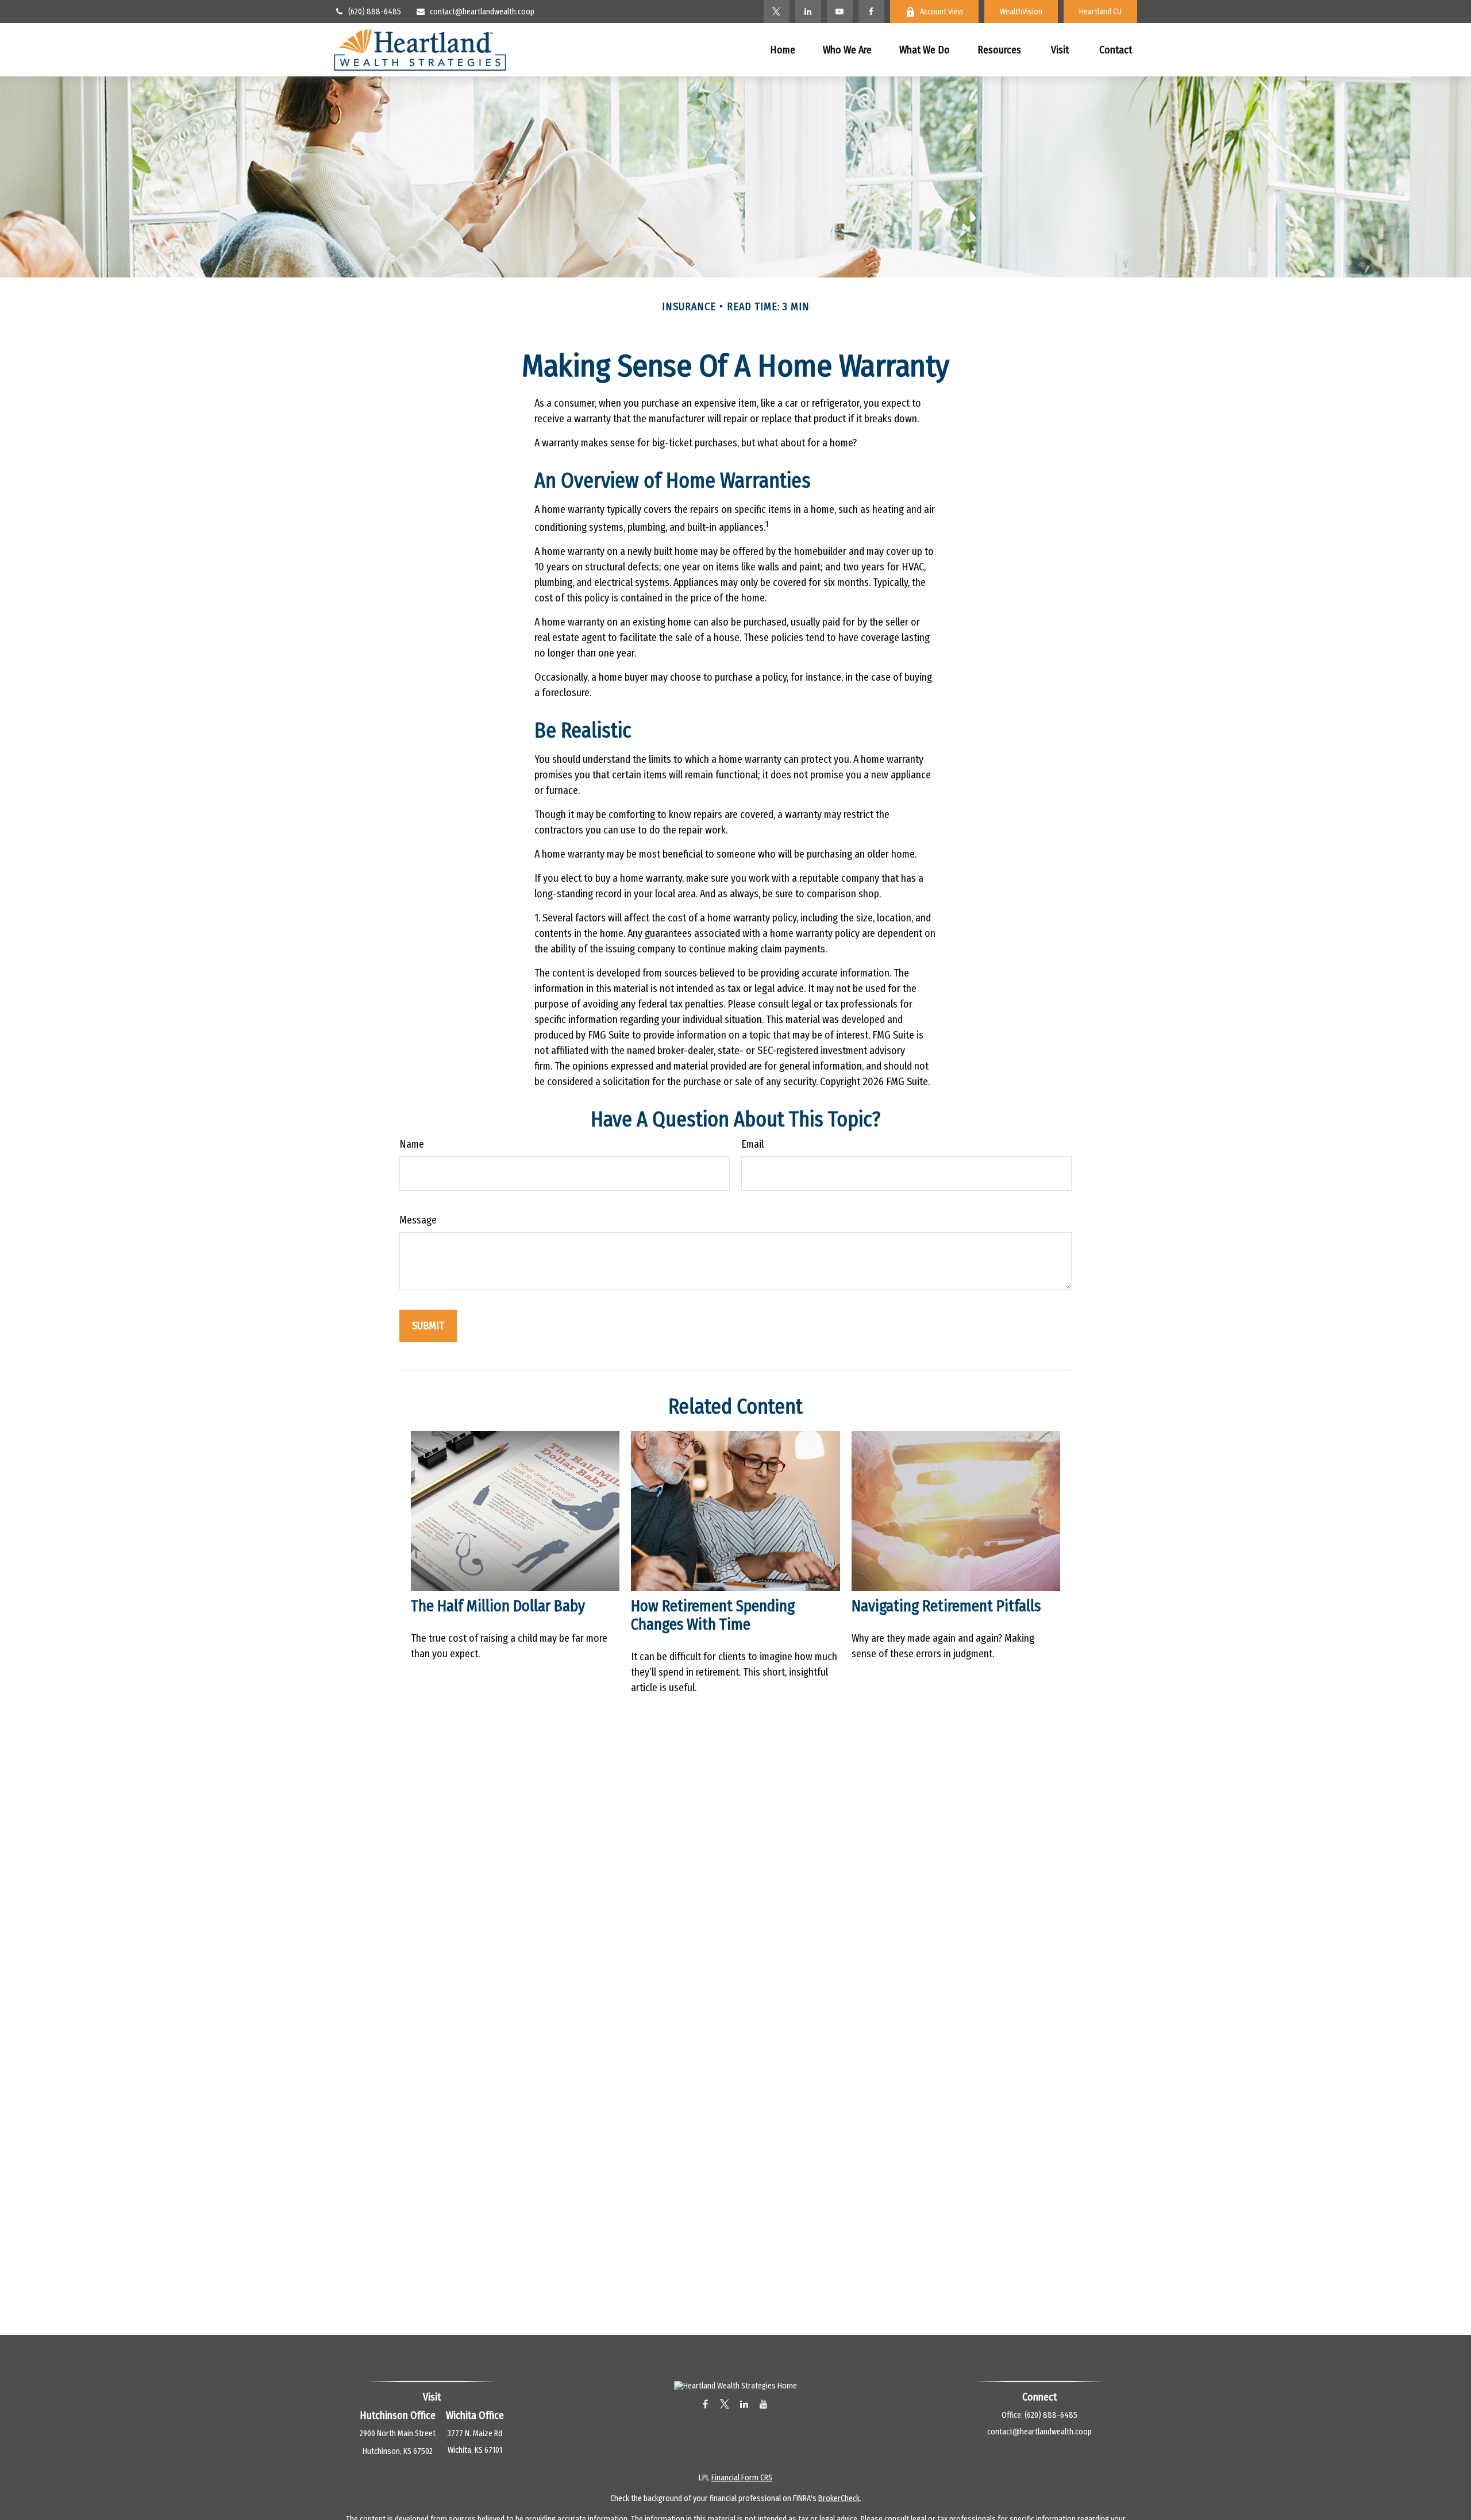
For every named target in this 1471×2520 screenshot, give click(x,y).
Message (418, 1220)
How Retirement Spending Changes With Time (713, 1615)
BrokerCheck (839, 2498)
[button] (783, 50)
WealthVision (1021, 12)
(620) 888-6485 (375, 12)
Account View (941, 12)
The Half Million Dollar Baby (498, 1606)
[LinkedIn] (808, 11)
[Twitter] (777, 11)
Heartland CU (1100, 12)
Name (412, 1144)
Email (752, 1144)
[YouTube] (840, 11)
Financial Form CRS (742, 2478)
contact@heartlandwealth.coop (482, 12)
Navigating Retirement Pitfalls (946, 1606)
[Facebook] (871, 11)
